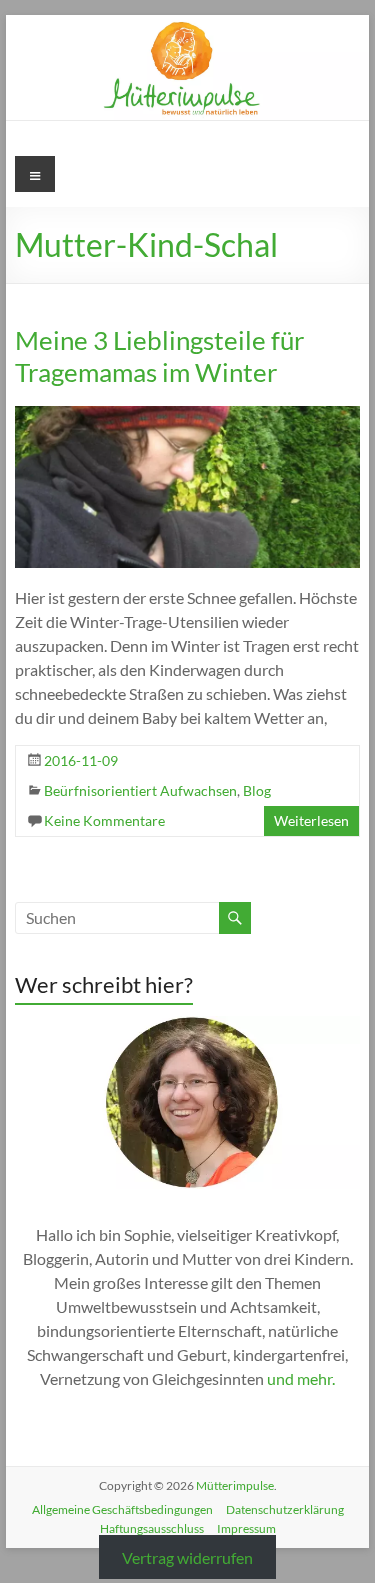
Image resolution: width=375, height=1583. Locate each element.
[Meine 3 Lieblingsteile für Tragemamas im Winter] (188, 415)
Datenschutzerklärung (285, 1509)
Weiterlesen (311, 820)
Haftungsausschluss (152, 1528)
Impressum (246, 1528)
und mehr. (301, 1378)
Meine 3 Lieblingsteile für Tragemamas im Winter (159, 356)
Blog (257, 790)
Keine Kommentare (104, 820)
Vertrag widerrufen (187, 1557)
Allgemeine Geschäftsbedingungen (122, 1509)
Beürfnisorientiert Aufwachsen (140, 790)
